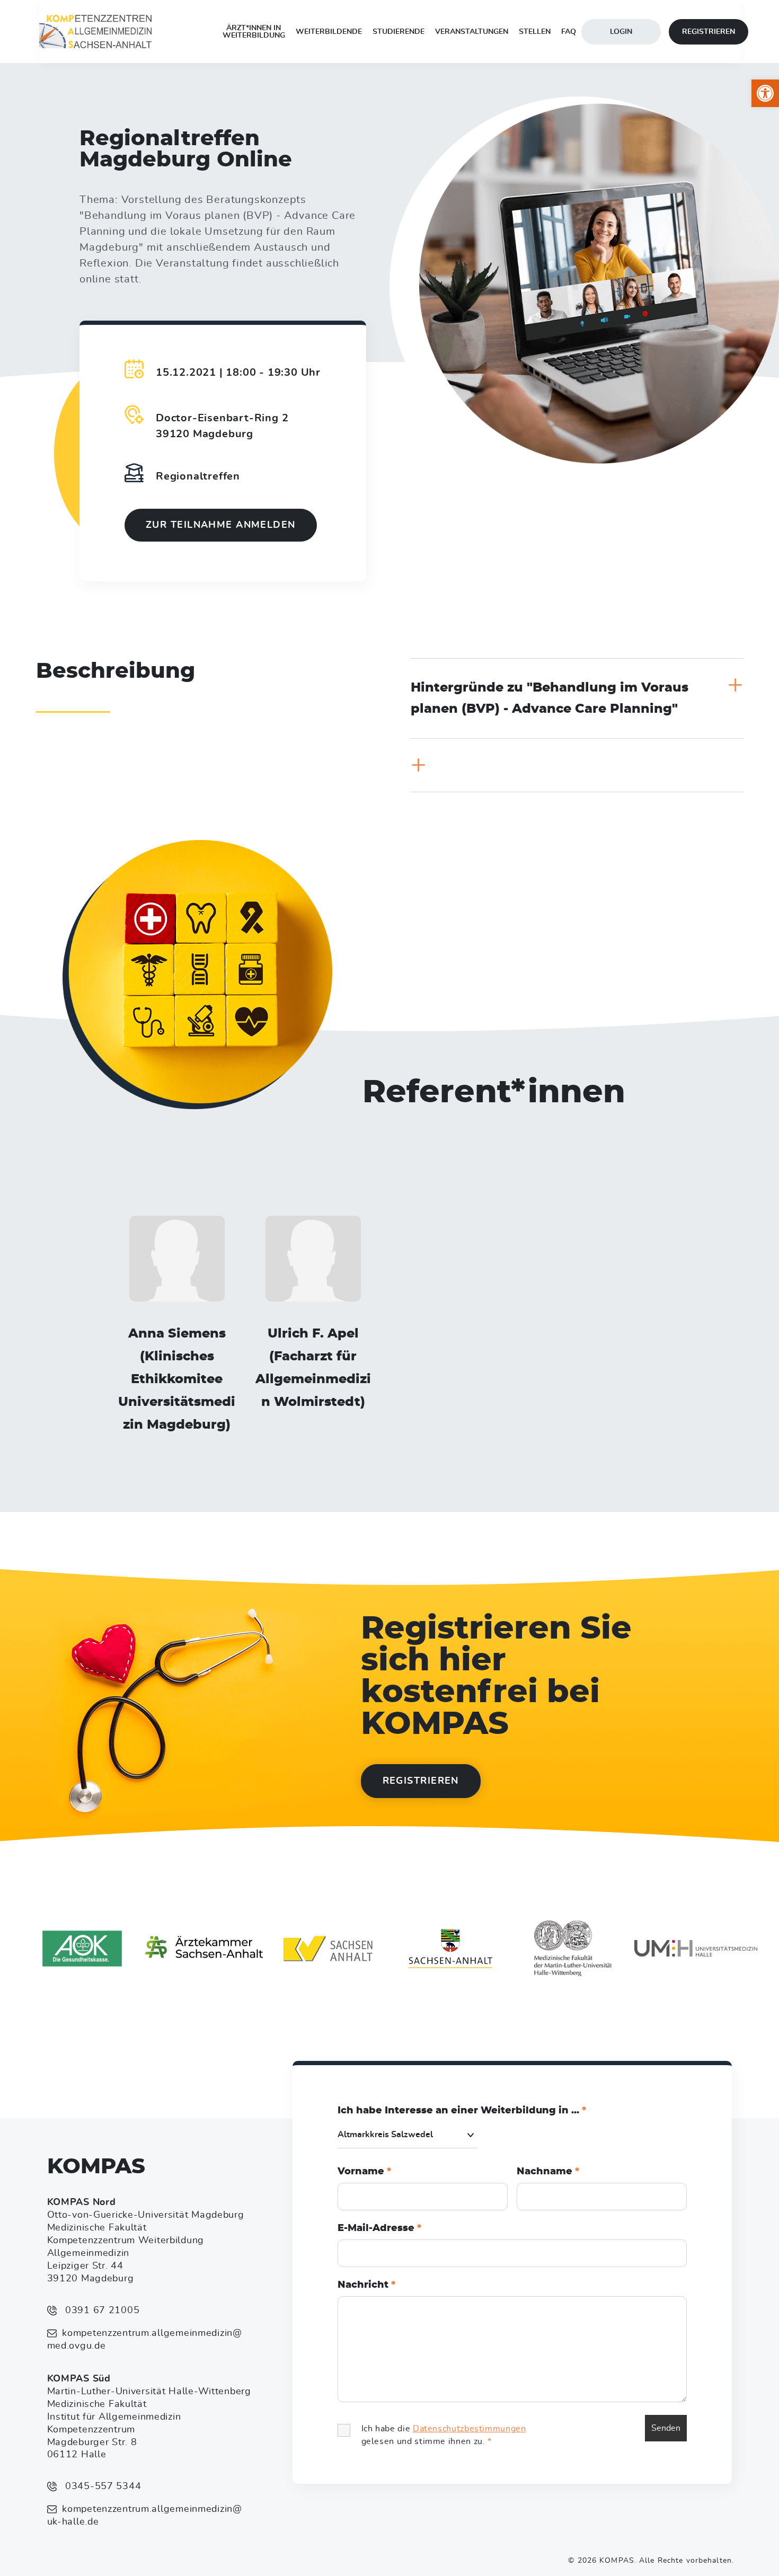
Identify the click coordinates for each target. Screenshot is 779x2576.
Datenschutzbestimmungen (470, 2429)
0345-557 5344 (101, 2486)
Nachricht (366, 2285)
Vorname (364, 2172)
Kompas (96, 2167)
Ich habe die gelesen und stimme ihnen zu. (444, 2435)
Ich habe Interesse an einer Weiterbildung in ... (462, 2111)
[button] (765, 93)
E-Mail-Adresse (379, 2228)
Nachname (548, 2172)
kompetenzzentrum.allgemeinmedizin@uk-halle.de (145, 2516)
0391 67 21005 (101, 2311)
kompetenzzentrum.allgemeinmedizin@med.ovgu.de (145, 2340)
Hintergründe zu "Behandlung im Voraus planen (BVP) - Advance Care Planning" (550, 698)
